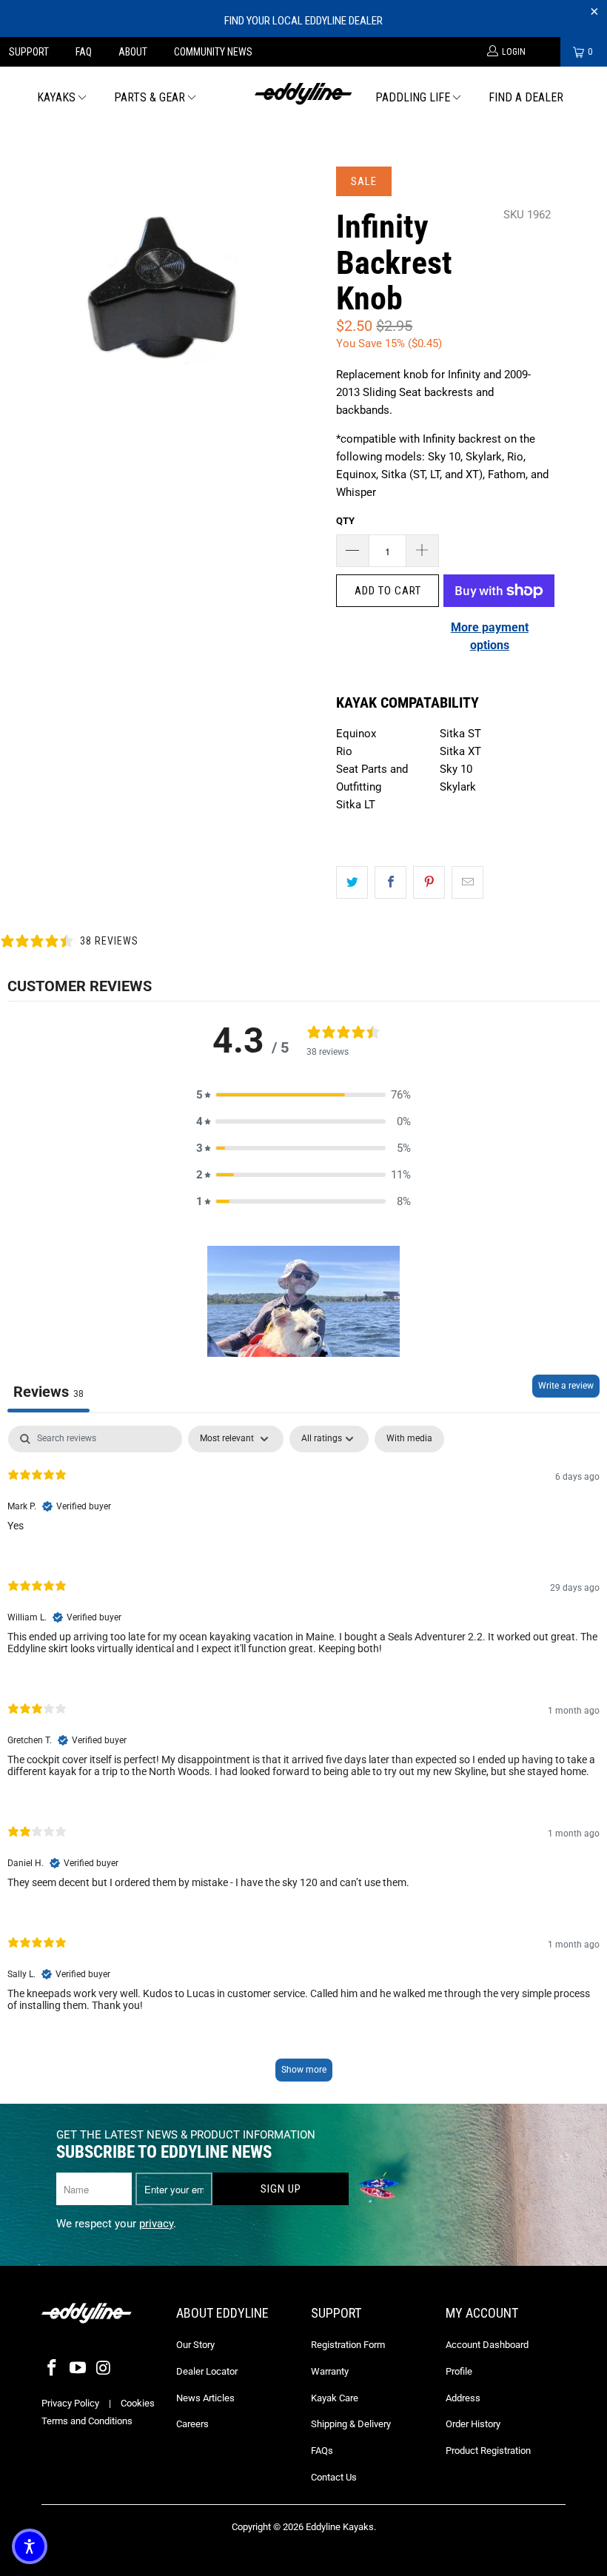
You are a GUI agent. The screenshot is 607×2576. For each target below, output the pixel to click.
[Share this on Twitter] (352, 882)
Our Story (195, 2345)
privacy (156, 2224)
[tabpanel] (303, 1761)
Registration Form (348, 2345)
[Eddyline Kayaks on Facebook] (53, 2369)
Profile (459, 2371)
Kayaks (56, 97)
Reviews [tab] (48, 1392)
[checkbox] (409, 1439)
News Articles (205, 2398)
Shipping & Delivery (351, 2424)
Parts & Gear (150, 97)
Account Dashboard (487, 2345)
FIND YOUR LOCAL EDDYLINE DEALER (303, 21)
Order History (473, 2424)
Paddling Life (413, 97)
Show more (304, 2070)
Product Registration (488, 2451)
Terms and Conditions (87, 2421)
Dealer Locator (207, 2371)
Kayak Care (335, 2398)
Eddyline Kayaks (340, 2527)
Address (463, 2398)
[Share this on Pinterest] (429, 882)
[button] (303, 1095)
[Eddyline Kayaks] (303, 92)
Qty (345, 521)
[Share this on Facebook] (390, 882)
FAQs (322, 2451)
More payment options (490, 636)
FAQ (84, 52)
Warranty (330, 2371)
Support (29, 52)
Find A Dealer (526, 97)
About (133, 52)
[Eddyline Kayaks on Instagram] (104, 2369)
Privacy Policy (70, 2403)
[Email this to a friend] (467, 882)
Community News (213, 52)
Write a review (566, 1386)
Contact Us (334, 2477)
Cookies (138, 2403)
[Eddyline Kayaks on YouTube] (78, 2369)
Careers (192, 2424)
